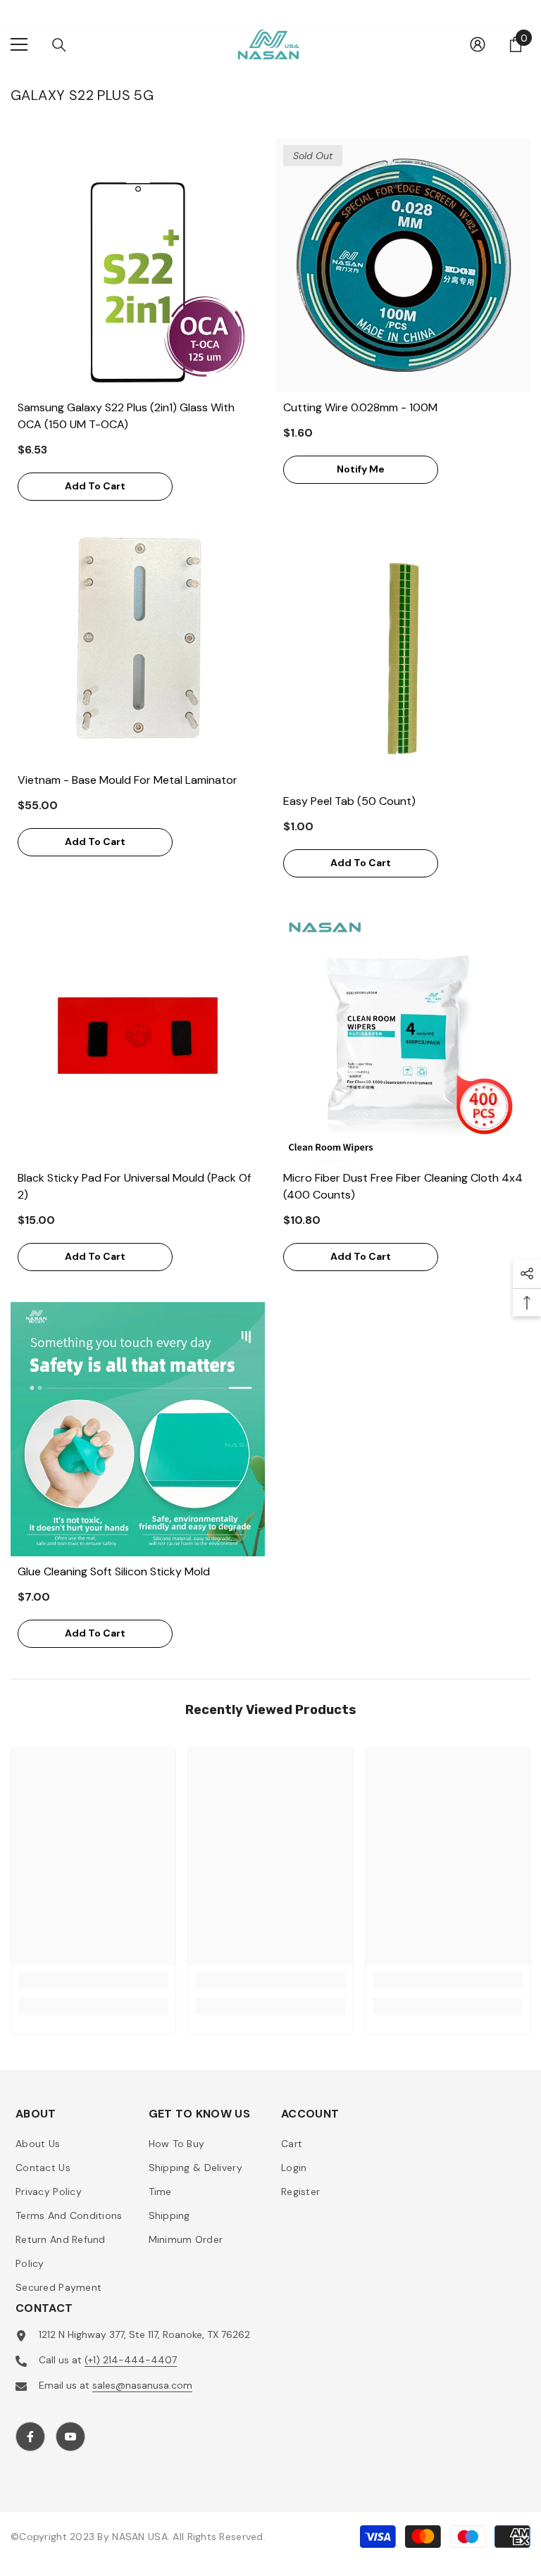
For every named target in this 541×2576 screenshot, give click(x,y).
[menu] (19, 44)
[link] (93, 1981)
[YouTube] (70, 2437)
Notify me (361, 469)
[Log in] (478, 44)
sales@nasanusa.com (142, 2385)
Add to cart (95, 486)
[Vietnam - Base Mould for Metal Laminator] (138, 638)
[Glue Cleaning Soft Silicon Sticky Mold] (138, 1429)
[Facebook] (30, 2437)
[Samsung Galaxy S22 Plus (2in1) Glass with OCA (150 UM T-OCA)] (138, 265)
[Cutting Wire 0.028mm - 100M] (403, 265)
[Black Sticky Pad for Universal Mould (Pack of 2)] (138, 1036)
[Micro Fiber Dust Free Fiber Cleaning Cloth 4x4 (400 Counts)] (403, 1036)
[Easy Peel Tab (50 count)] (403, 659)
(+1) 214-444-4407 (131, 2360)
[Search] (59, 45)
